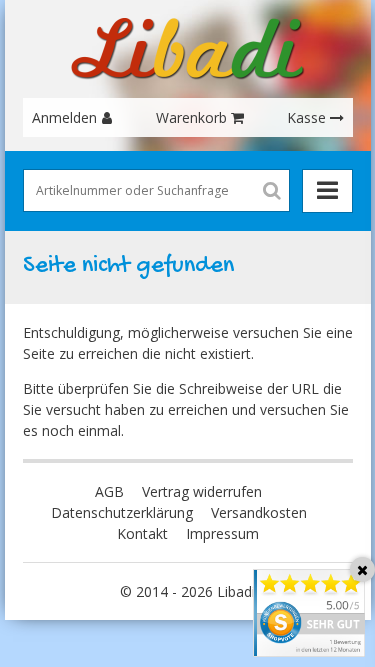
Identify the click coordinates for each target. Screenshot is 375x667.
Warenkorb (191, 117)
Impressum (222, 533)
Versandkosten (259, 512)
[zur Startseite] (188, 49)
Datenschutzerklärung (122, 512)
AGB (109, 491)
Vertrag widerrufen (202, 491)
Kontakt (142, 533)
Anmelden (64, 117)
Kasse (306, 117)
